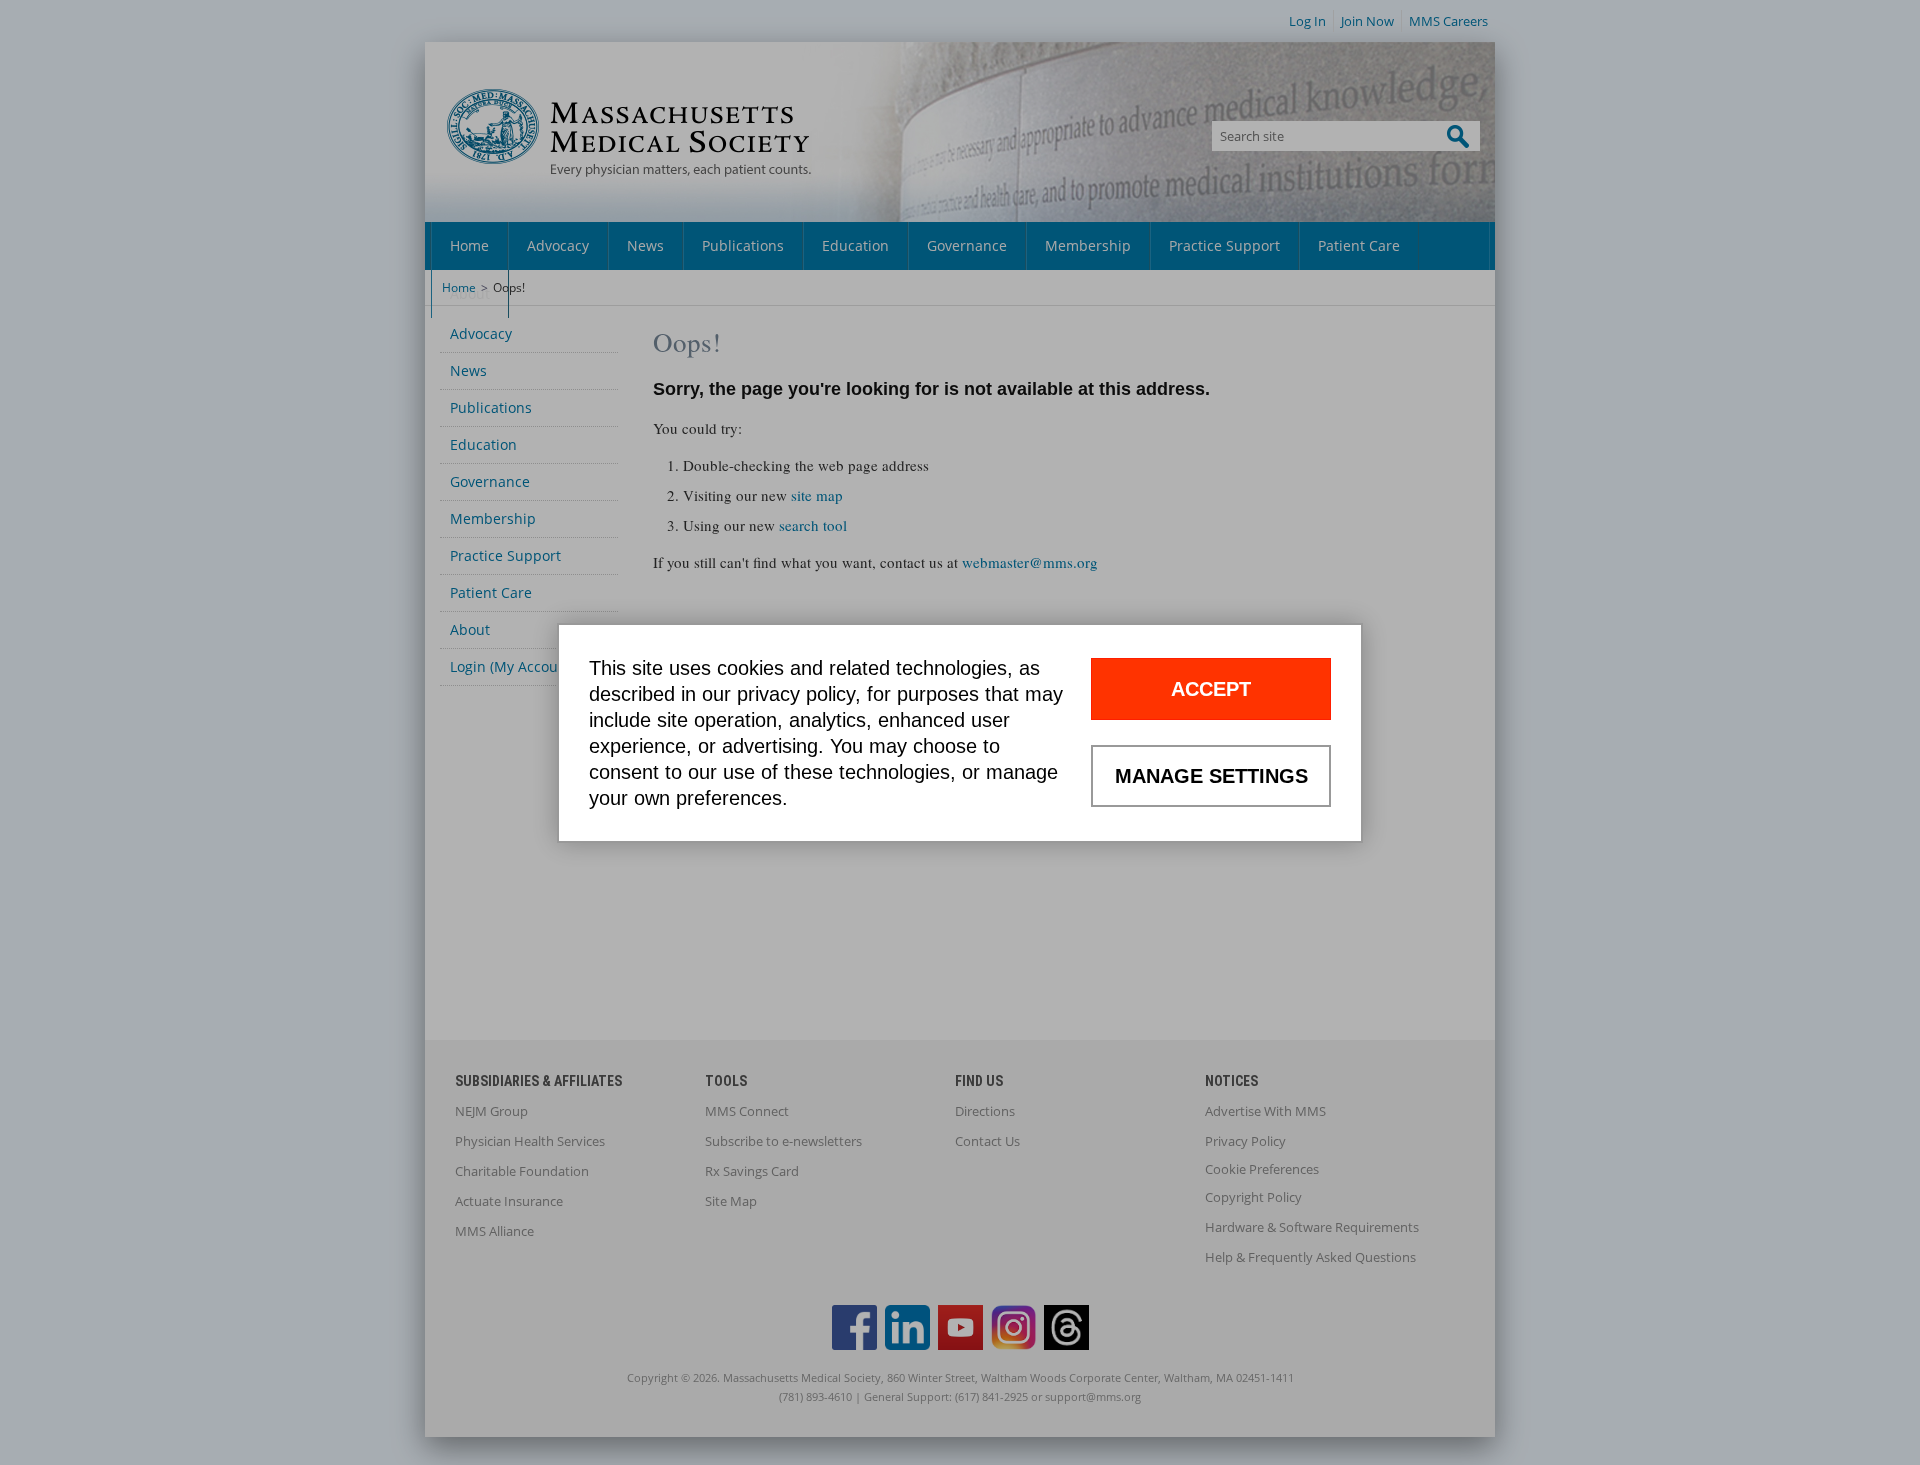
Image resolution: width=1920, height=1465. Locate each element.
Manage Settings (1211, 776)
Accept (1211, 689)
